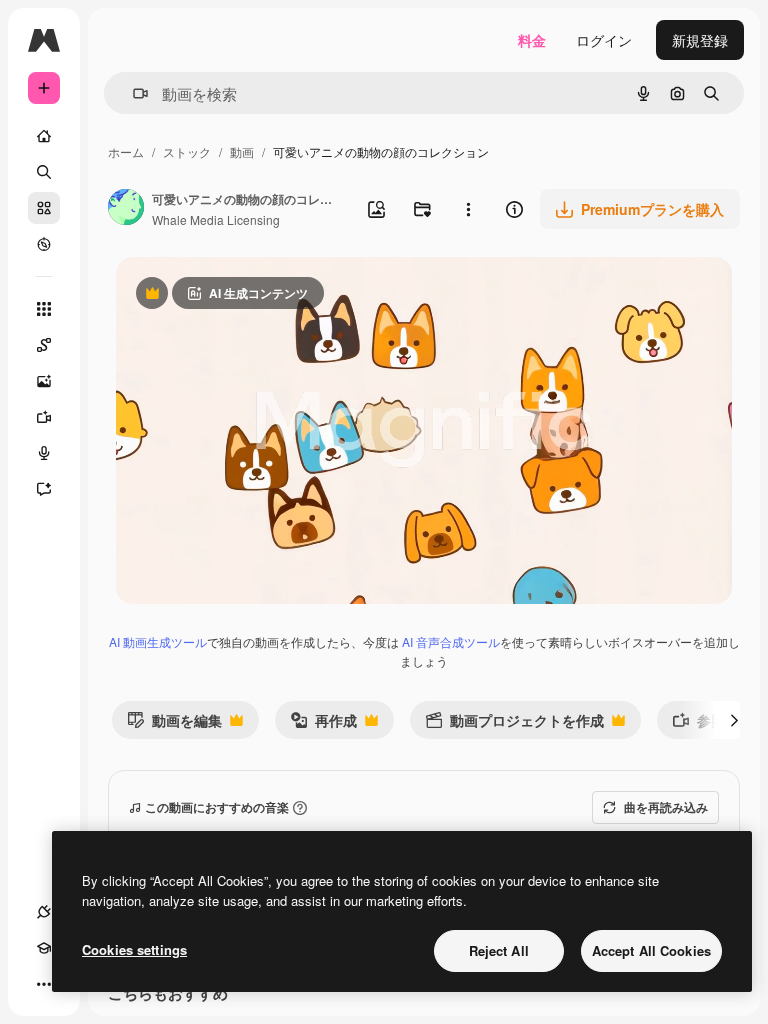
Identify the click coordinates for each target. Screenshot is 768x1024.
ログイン (604, 40)
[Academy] (44, 948)
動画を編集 (174, 724)
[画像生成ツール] (44, 381)
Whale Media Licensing (216, 219)
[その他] (44, 984)
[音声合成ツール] (44, 453)
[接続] (44, 912)
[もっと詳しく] (44, 244)
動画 (242, 151)
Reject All (499, 950)
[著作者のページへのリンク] (126, 209)
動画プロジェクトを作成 (514, 724)
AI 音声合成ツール (451, 641)
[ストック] (44, 208)
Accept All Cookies (651, 950)
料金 (532, 40)
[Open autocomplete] (132, 93)
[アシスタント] (44, 489)
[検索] (44, 172)
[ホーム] (44, 136)
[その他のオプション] (468, 209)
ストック (187, 151)
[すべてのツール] (44, 309)
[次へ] (734, 720)
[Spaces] (44, 345)
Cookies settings (134, 949)
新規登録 (700, 40)
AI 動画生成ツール (158, 641)
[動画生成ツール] (44, 417)
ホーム (126, 151)
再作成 (323, 724)
